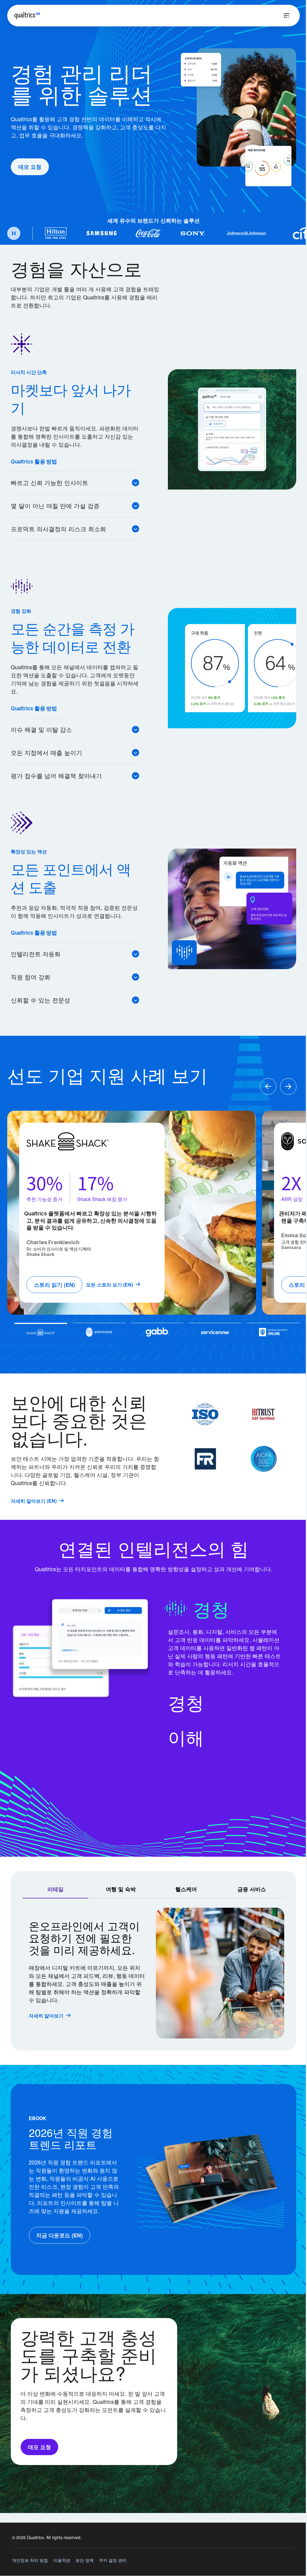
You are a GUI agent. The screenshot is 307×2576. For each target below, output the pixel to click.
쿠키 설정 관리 (113, 2560)
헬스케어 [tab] (186, 1889)
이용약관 (62, 2560)
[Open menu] (287, 16)
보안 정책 (85, 2560)
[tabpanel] (153, 1973)
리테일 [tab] (55, 1889)
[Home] (27, 16)
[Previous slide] (268, 1087)
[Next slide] (288, 1087)
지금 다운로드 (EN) (60, 2235)
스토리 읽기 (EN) (54, 1285)
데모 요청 (30, 167)
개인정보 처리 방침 (30, 2560)
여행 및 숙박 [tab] (121, 1889)
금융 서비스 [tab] (252, 1889)
